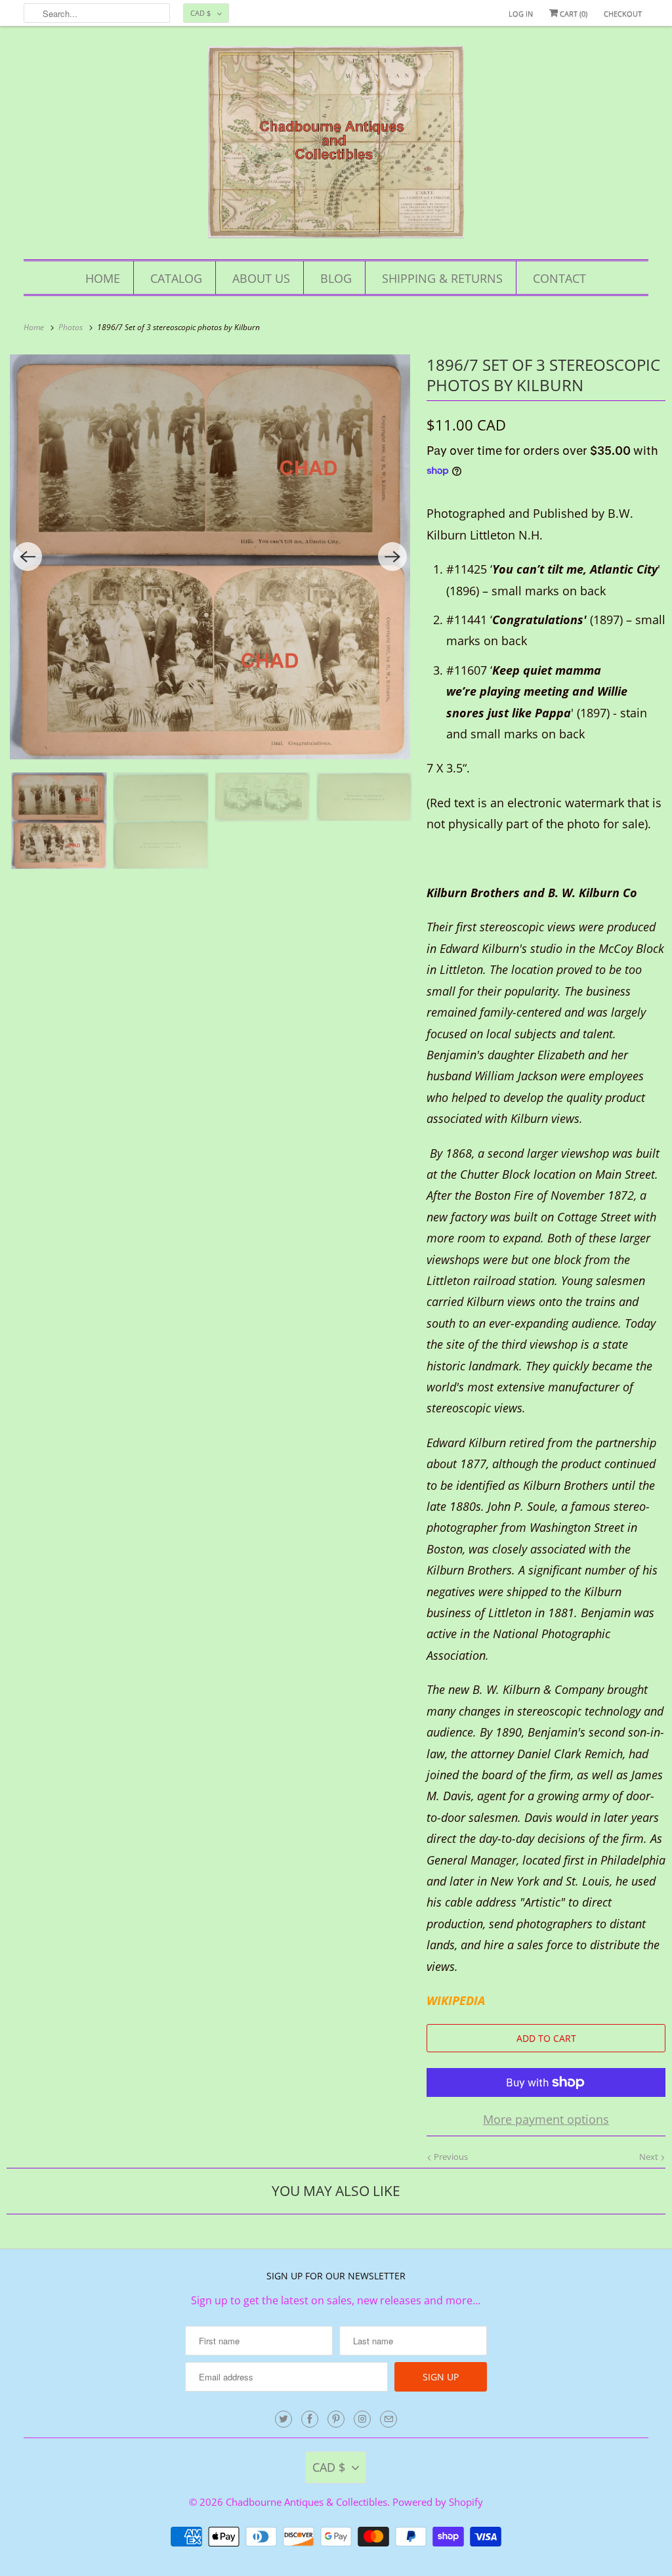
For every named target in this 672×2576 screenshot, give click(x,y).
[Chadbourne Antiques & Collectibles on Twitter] (283, 2419)
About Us (261, 278)
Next (650, 2157)
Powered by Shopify (438, 2502)
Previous (450, 2157)
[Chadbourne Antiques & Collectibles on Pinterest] (336, 2419)
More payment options (546, 2119)
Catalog (176, 278)
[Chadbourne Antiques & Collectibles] (336, 146)
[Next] (392, 557)
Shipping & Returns (442, 278)
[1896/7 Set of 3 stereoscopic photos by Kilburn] (210, 557)
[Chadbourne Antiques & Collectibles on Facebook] (310, 2419)
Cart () (573, 13)
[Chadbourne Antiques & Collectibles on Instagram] (362, 2419)
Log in (521, 13)
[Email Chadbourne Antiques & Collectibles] (388, 2419)
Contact (559, 278)
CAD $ (200, 13)
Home (103, 278)
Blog (336, 278)
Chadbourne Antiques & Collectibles (306, 2502)
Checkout (623, 13)
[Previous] (28, 557)
